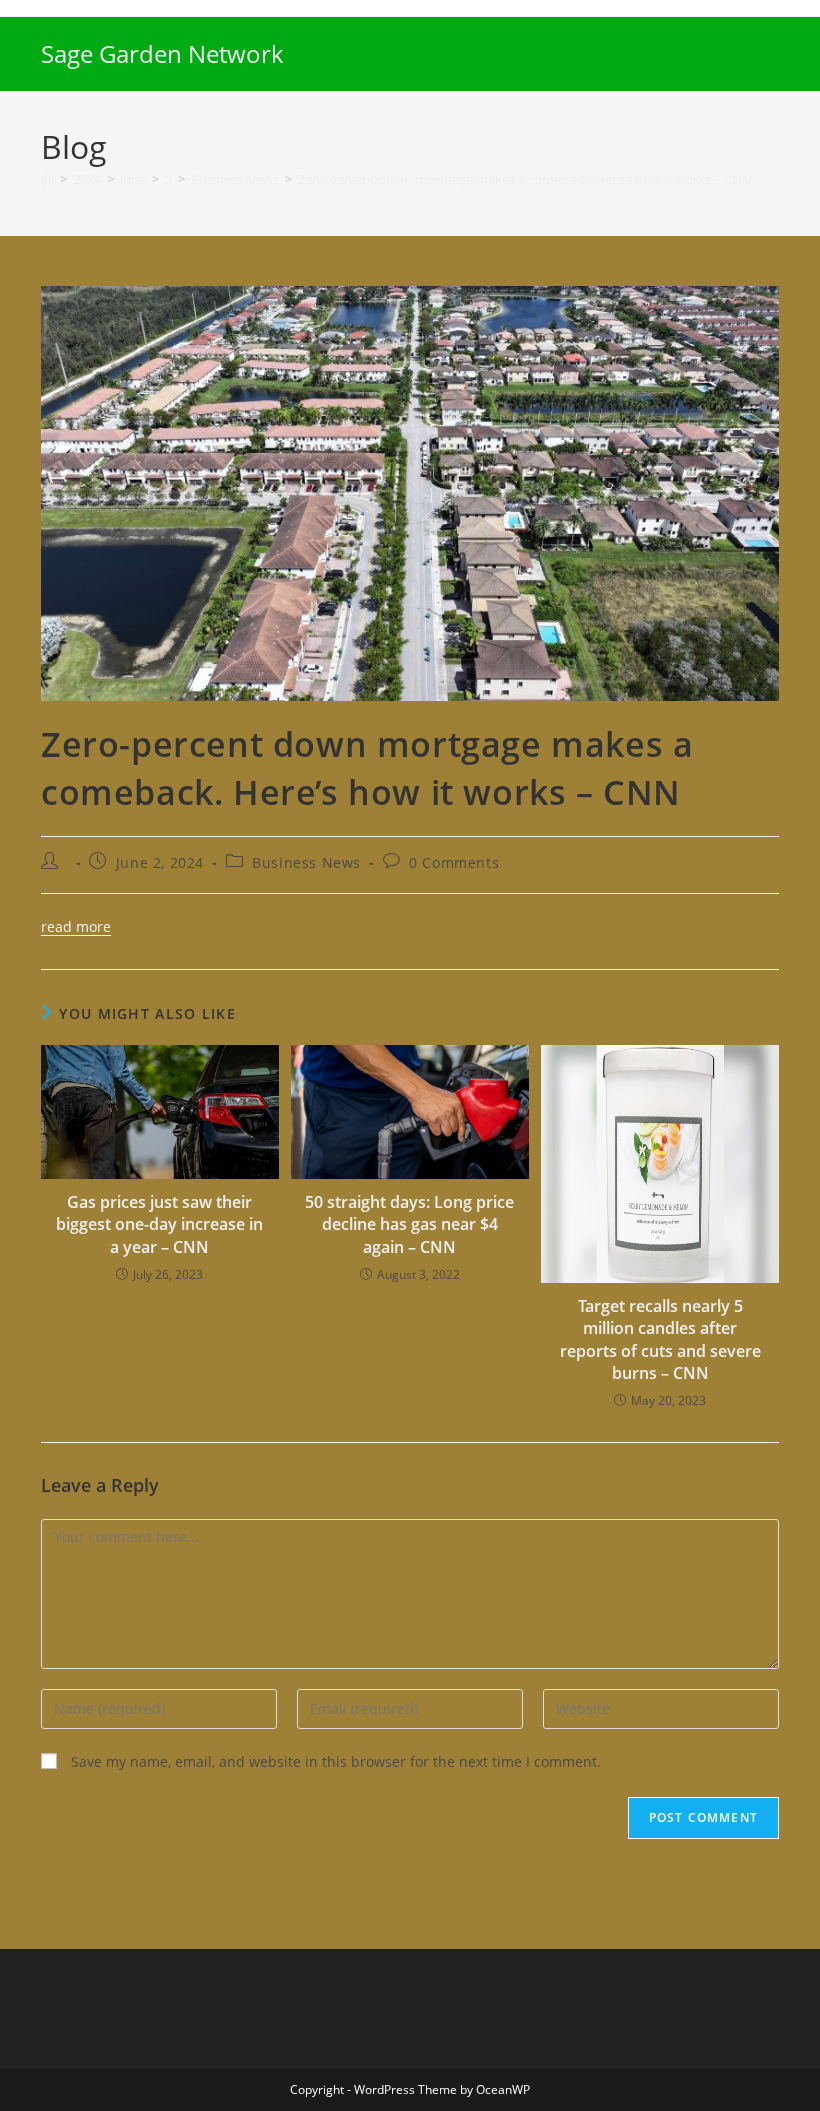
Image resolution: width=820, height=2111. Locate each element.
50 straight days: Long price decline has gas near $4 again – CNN (409, 1224)
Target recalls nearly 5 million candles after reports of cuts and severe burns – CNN (660, 1339)
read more (76, 926)
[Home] (47, 179)
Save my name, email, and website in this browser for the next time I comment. (336, 1761)
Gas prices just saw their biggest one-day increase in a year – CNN (159, 1224)
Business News (306, 862)
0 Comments (454, 862)
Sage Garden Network (162, 53)
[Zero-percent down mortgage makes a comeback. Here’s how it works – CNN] (410, 491)
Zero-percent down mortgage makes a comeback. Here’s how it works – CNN (525, 179)
